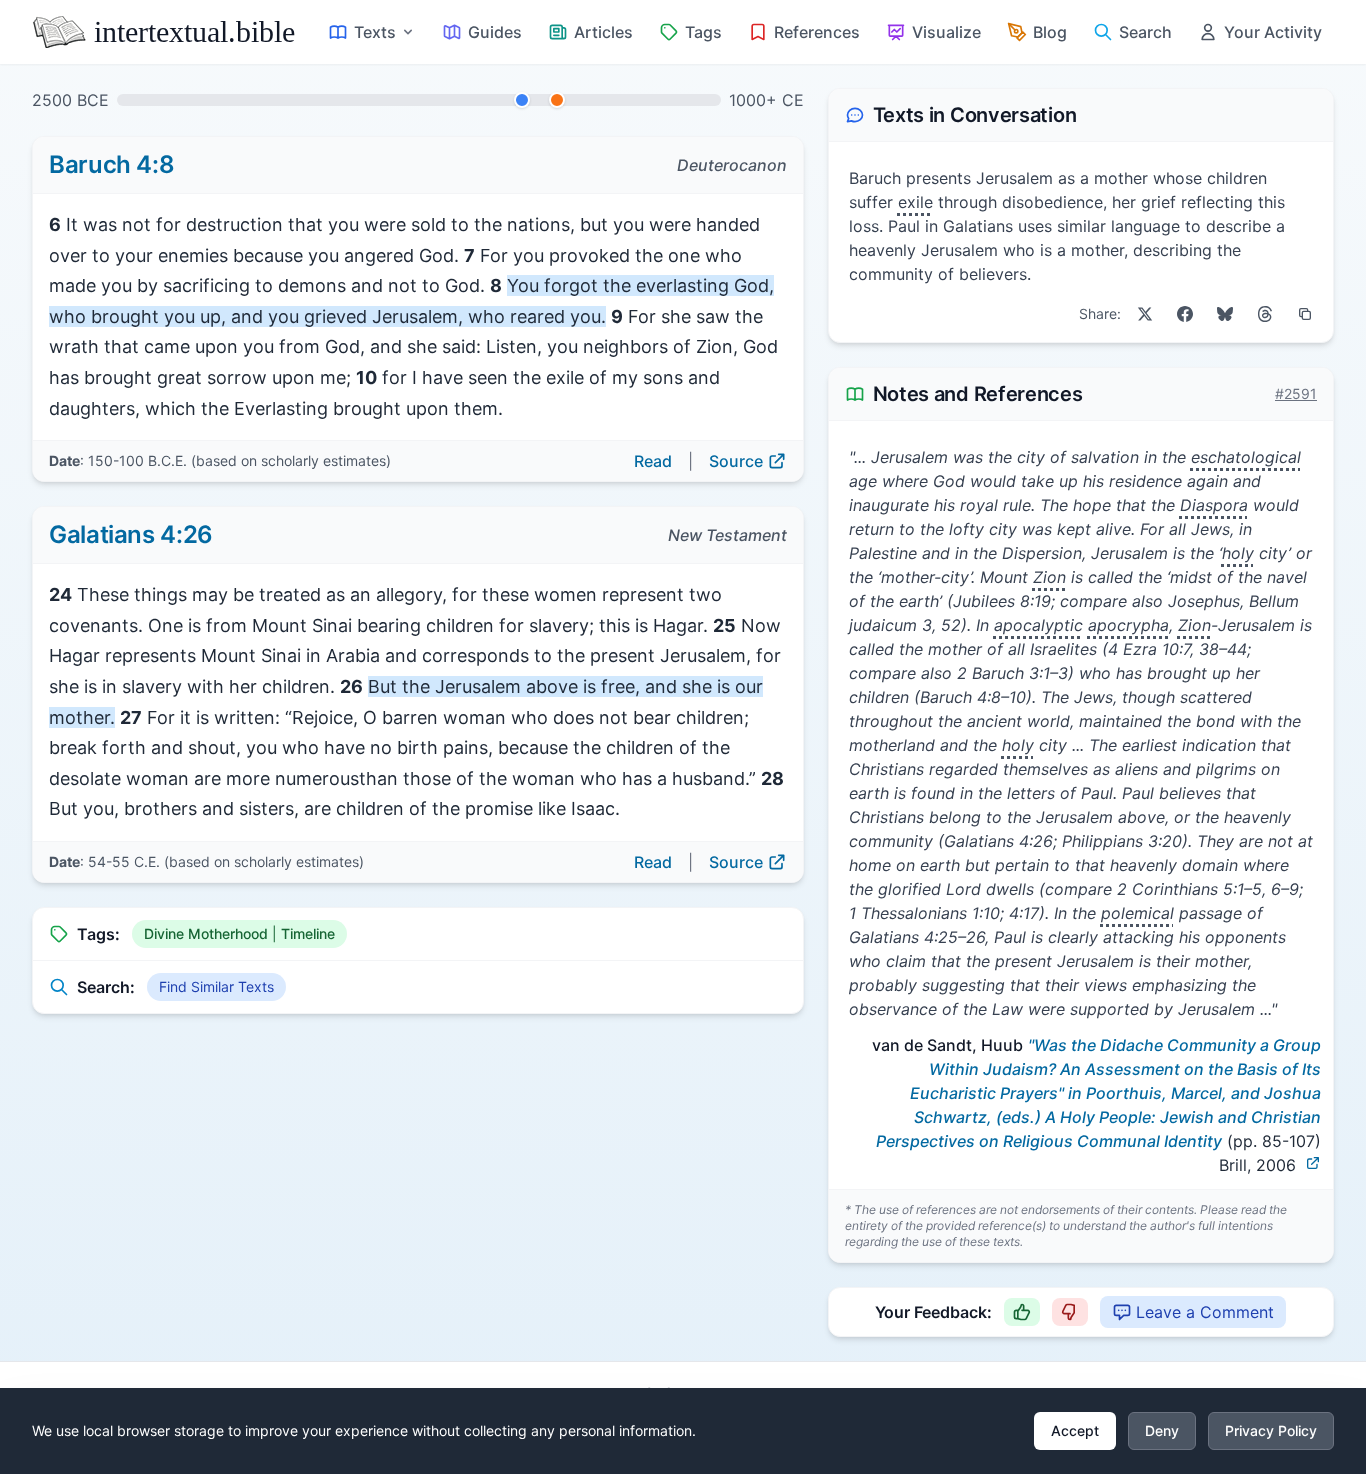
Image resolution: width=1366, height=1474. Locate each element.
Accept (1075, 1430)
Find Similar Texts (216, 986)
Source (736, 461)
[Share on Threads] (1265, 314)
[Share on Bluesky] (1225, 314)
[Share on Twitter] (1145, 314)
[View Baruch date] (522, 100)
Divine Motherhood (206, 933)
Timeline (308, 933)
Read (653, 461)
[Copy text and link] (1305, 314)
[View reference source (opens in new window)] (1313, 1163)
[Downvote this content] (1070, 1312)
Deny (1162, 1430)
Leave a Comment (1205, 1312)
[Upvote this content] (1022, 1312)
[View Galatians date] (557, 100)
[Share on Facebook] (1185, 314)
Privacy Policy (1271, 1430)
